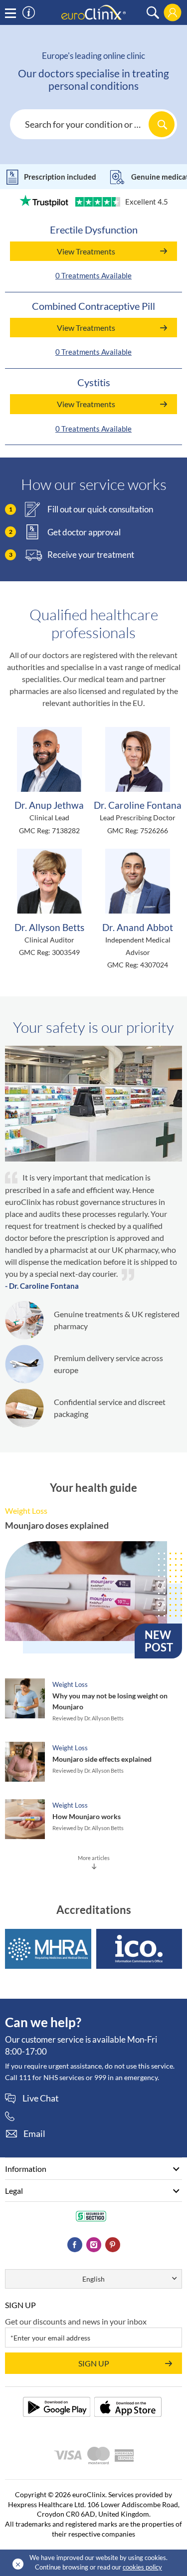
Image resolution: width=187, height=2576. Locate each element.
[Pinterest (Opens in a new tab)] (113, 2245)
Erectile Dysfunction (94, 230)
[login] (173, 12)
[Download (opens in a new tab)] (57, 2407)
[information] (29, 13)
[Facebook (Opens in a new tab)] (75, 2245)
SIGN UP (94, 2363)
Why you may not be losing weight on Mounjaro (110, 1701)
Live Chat (41, 2099)
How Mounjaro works (87, 1816)
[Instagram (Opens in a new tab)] (94, 2245)
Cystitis (94, 382)
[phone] (14, 2116)
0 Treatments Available (93, 275)
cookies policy (142, 2567)
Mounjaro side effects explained (102, 1759)
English (93, 2279)
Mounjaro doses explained (57, 1525)
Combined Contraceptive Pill (93, 306)
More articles (94, 1858)
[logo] (94, 12)
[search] (153, 13)
